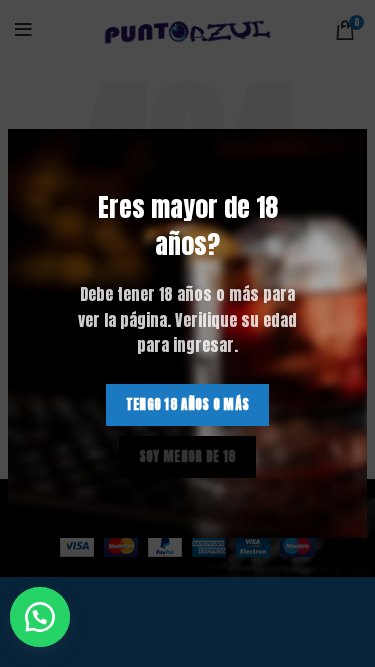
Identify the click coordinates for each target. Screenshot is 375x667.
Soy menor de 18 (188, 456)
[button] (49, 617)
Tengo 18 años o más (188, 404)
